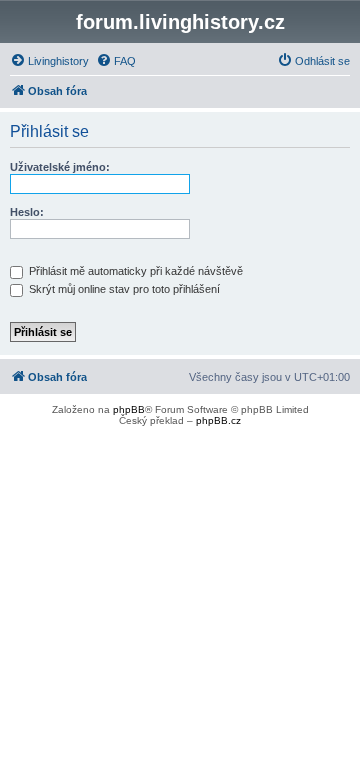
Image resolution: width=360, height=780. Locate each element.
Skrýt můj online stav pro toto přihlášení (123, 289)
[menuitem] (49, 61)
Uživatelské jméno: (60, 167)
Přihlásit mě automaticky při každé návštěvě (134, 271)
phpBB (129, 409)
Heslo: (27, 212)
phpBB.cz (218, 420)
